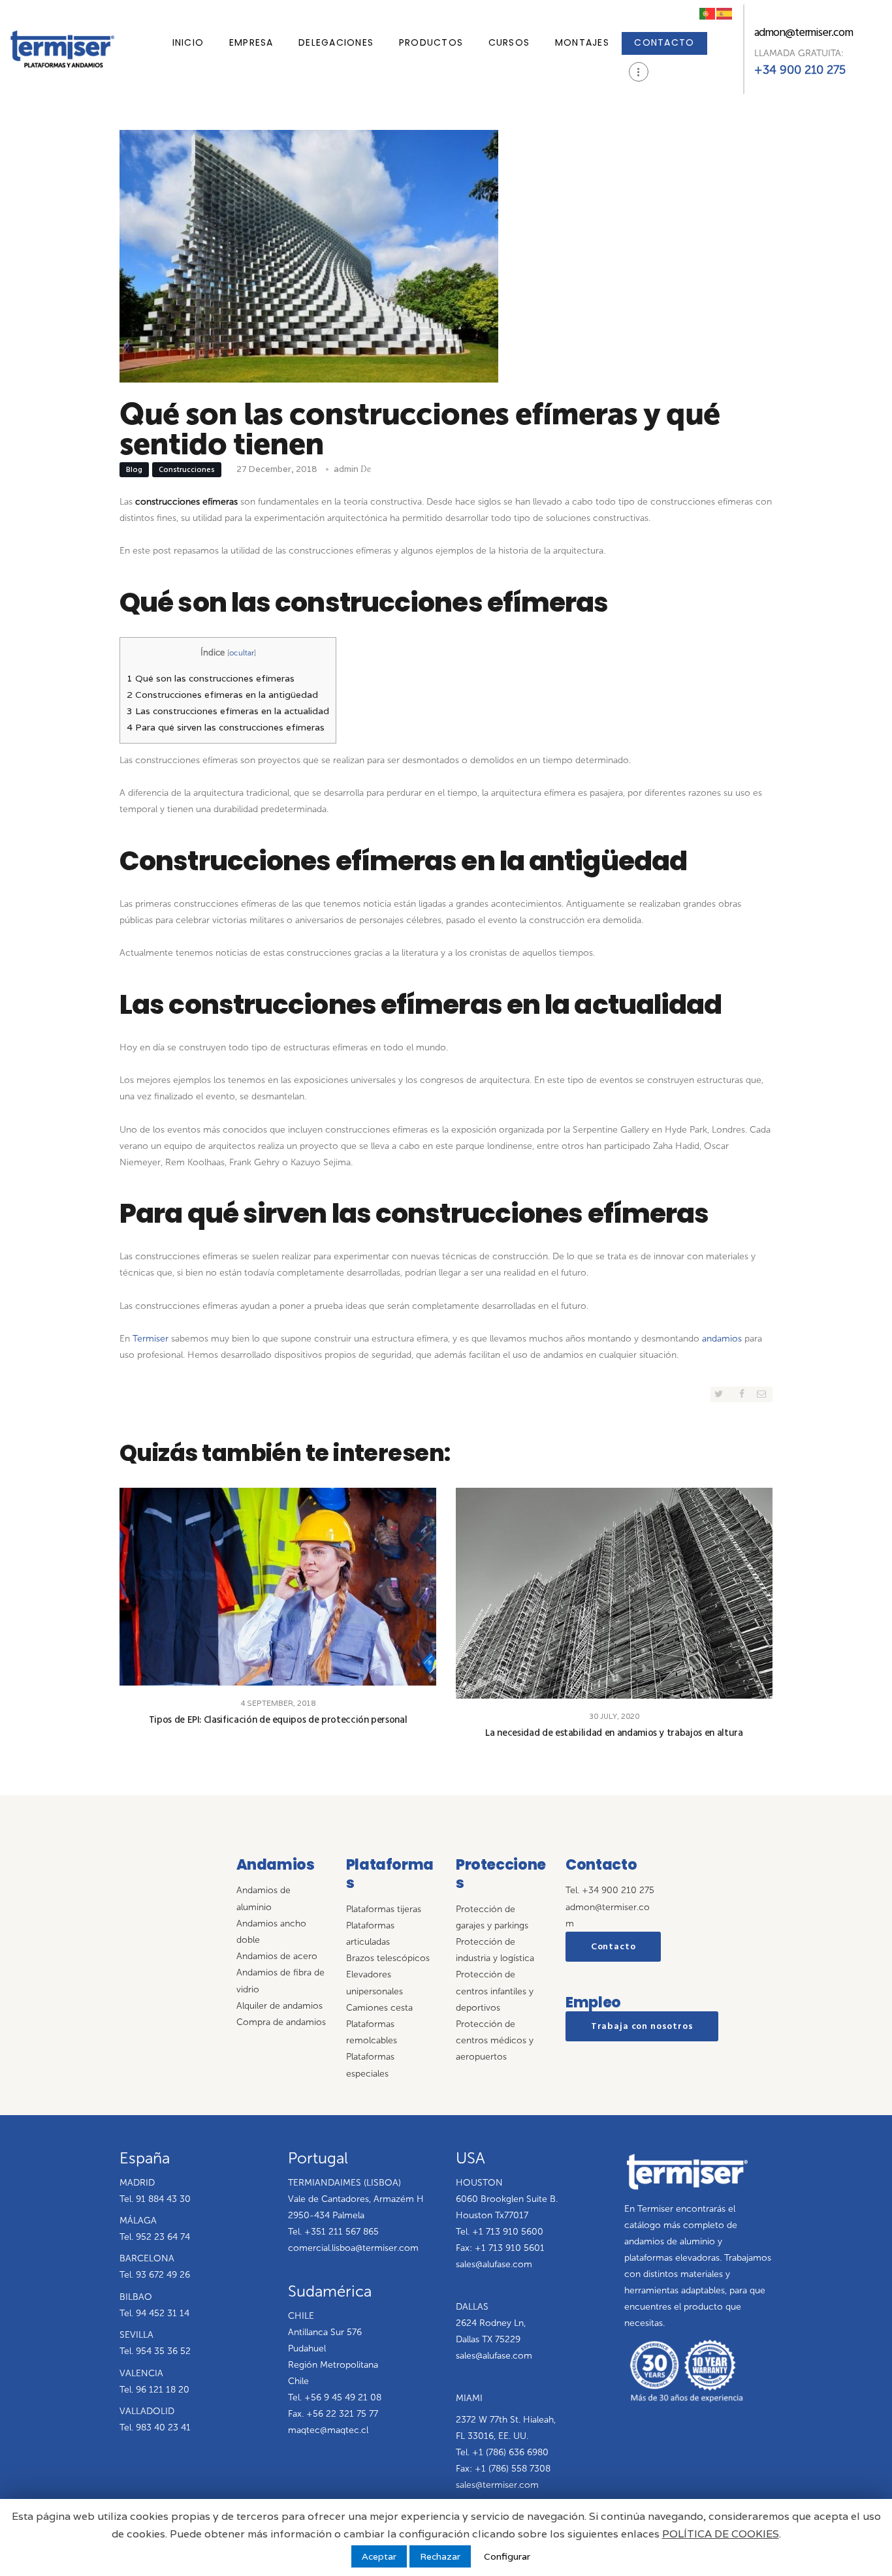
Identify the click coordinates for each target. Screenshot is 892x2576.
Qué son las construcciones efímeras (211, 678)
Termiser (151, 1339)
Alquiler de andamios (279, 2006)
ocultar (242, 653)
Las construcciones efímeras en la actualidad (228, 711)
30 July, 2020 (614, 1716)
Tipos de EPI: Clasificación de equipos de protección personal (278, 1720)
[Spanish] (725, 12)
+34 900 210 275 (800, 70)
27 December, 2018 (277, 469)
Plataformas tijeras (384, 1909)
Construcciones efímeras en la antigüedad (222, 695)
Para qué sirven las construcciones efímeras (226, 727)
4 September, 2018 (278, 1703)
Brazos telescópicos (388, 1958)
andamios (722, 1339)
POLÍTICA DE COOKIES (721, 2534)
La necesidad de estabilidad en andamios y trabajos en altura (614, 1733)
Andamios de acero (277, 1956)
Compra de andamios (281, 2022)
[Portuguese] (708, 12)
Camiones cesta (379, 2008)
